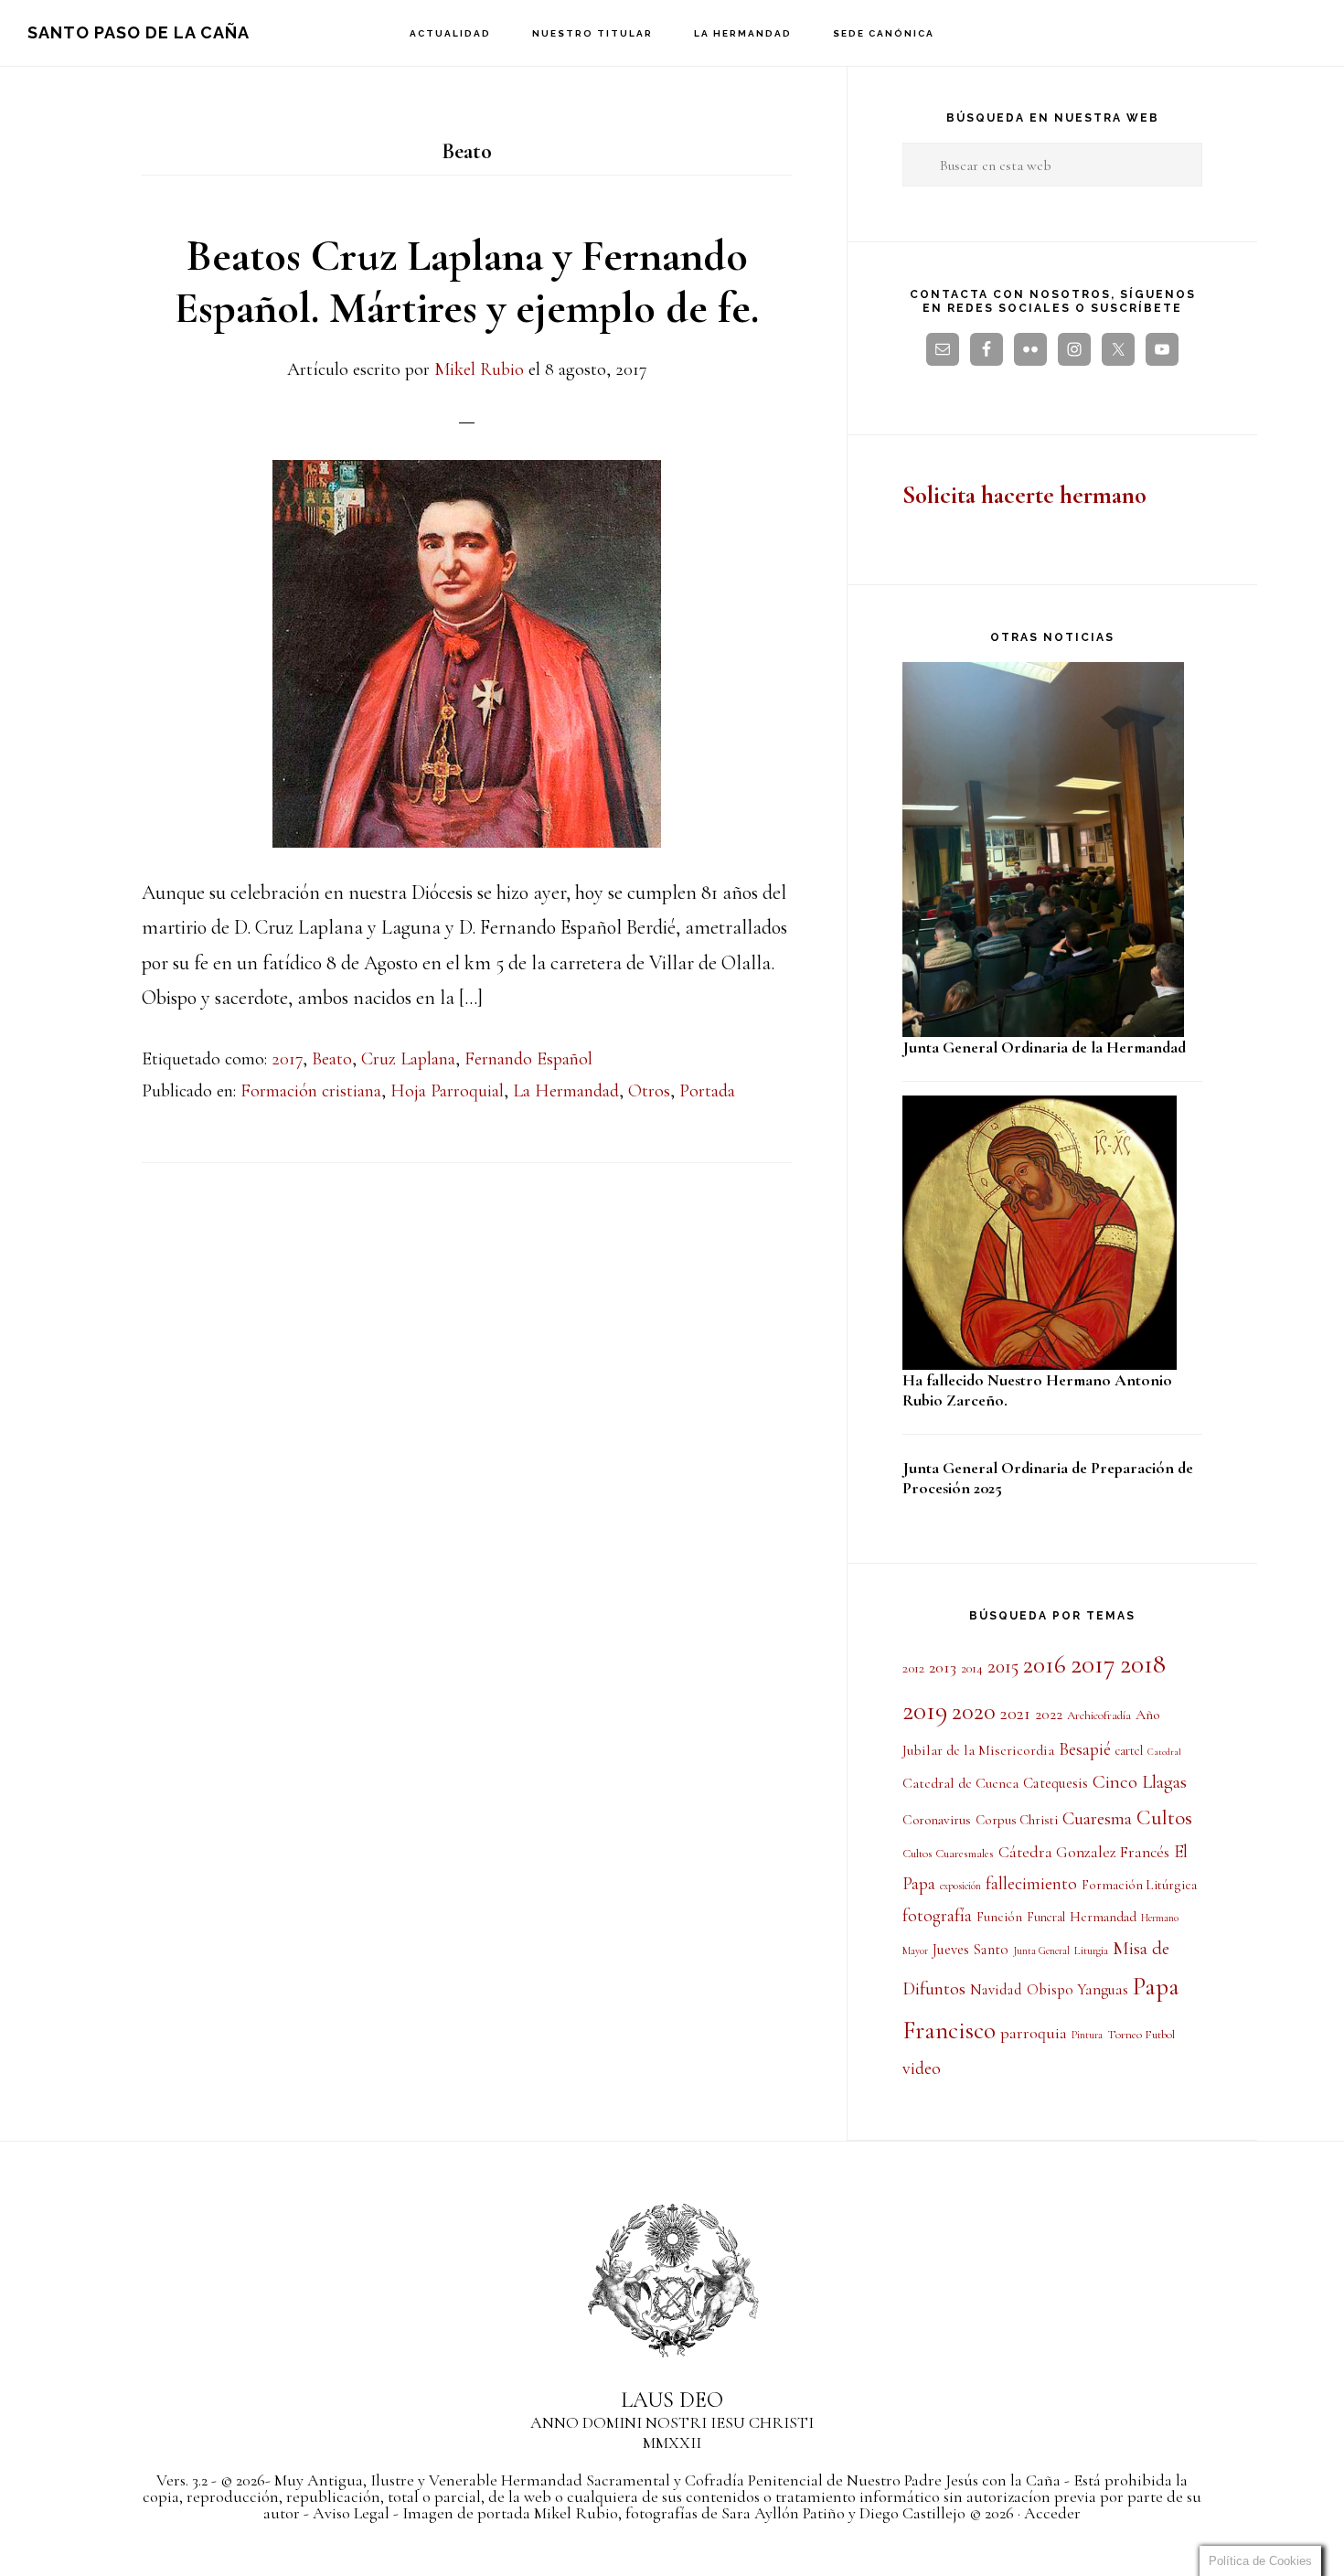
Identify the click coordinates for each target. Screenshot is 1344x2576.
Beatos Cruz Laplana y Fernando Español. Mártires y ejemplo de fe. (467, 283)
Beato (332, 1059)
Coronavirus (937, 1820)
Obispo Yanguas (1077, 1989)
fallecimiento (1031, 1884)
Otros (649, 1091)
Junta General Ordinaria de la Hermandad (1044, 1047)
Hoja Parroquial (447, 1091)
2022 (1049, 1715)
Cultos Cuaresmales (948, 1854)
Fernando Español (528, 1059)
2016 (1045, 1665)
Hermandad (1103, 1917)
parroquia (1034, 2033)
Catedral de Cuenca (960, 1783)
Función (999, 1917)
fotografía (937, 1916)
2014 (972, 1668)
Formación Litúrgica (1139, 1885)
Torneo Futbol (1141, 2035)
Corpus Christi (1017, 1820)
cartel (1129, 1751)
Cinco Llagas (1140, 1782)
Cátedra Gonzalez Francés (1084, 1852)
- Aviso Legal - (351, 2513)
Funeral (1046, 1917)
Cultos (1164, 1818)
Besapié (1085, 1749)
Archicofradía (1099, 1716)
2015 (1003, 1666)
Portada (707, 1091)
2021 (1015, 1714)
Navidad (996, 1990)
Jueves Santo (971, 1950)
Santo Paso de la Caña (139, 32)
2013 (943, 1667)
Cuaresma (1097, 1818)
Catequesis (1056, 1783)
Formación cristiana (311, 1091)
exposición (960, 1886)
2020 (974, 1712)
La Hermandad (566, 1091)
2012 (913, 1668)
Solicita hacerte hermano (1024, 495)
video (922, 2068)
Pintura (1087, 2035)
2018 (1143, 1664)
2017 (287, 1059)
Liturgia (1091, 1951)
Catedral (1164, 1752)
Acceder (1052, 2513)
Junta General (1041, 1951)
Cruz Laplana (408, 1059)
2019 (925, 1710)
